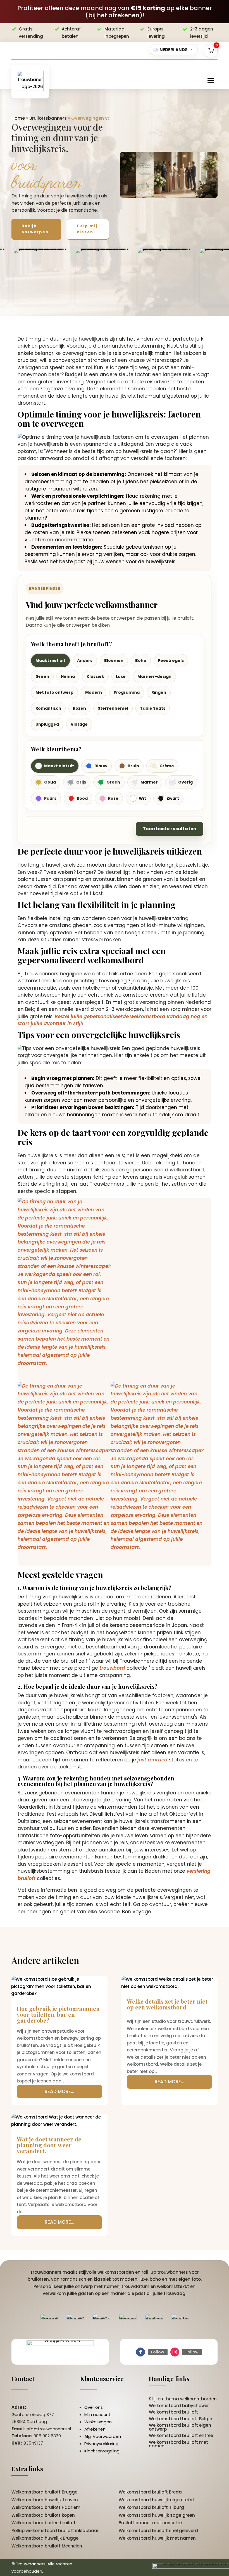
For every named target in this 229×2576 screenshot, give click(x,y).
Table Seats (153, 708)
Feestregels (171, 660)
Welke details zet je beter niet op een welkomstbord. (167, 2004)
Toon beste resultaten (170, 829)
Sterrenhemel (113, 708)
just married (152, 1760)
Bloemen (114, 660)
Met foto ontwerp (54, 692)
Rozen (79, 708)
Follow (158, 2352)
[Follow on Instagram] (175, 2352)
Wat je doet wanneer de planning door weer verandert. (49, 2145)
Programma (127, 692)
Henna (68, 676)
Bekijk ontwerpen (35, 229)
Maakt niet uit (50, 660)
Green (42, 676)
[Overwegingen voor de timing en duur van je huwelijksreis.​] (169, 175)
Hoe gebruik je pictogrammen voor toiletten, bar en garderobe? (58, 2014)
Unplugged (47, 724)
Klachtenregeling (102, 2451)
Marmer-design (154, 676)
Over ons (94, 2407)
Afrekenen (95, 2429)
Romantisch (48, 708)
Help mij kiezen (87, 229)
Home (18, 118)
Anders (85, 660)
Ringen (159, 692)
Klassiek (95, 676)
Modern (94, 692)
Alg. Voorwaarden (103, 2436)
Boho (141, 660)
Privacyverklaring (101, 2444)
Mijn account (97, 2415)
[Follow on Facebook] (140, 2352)
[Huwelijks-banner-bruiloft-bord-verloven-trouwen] (64, 1283)
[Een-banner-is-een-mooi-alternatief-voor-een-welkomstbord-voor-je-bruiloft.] (64, 1467)
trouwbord (112, 1668)
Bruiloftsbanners (48, 118)
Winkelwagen (98, 2422)
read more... (59, 2091)
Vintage (79, 724)
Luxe (121, 676)
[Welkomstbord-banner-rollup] (157, 1467)
